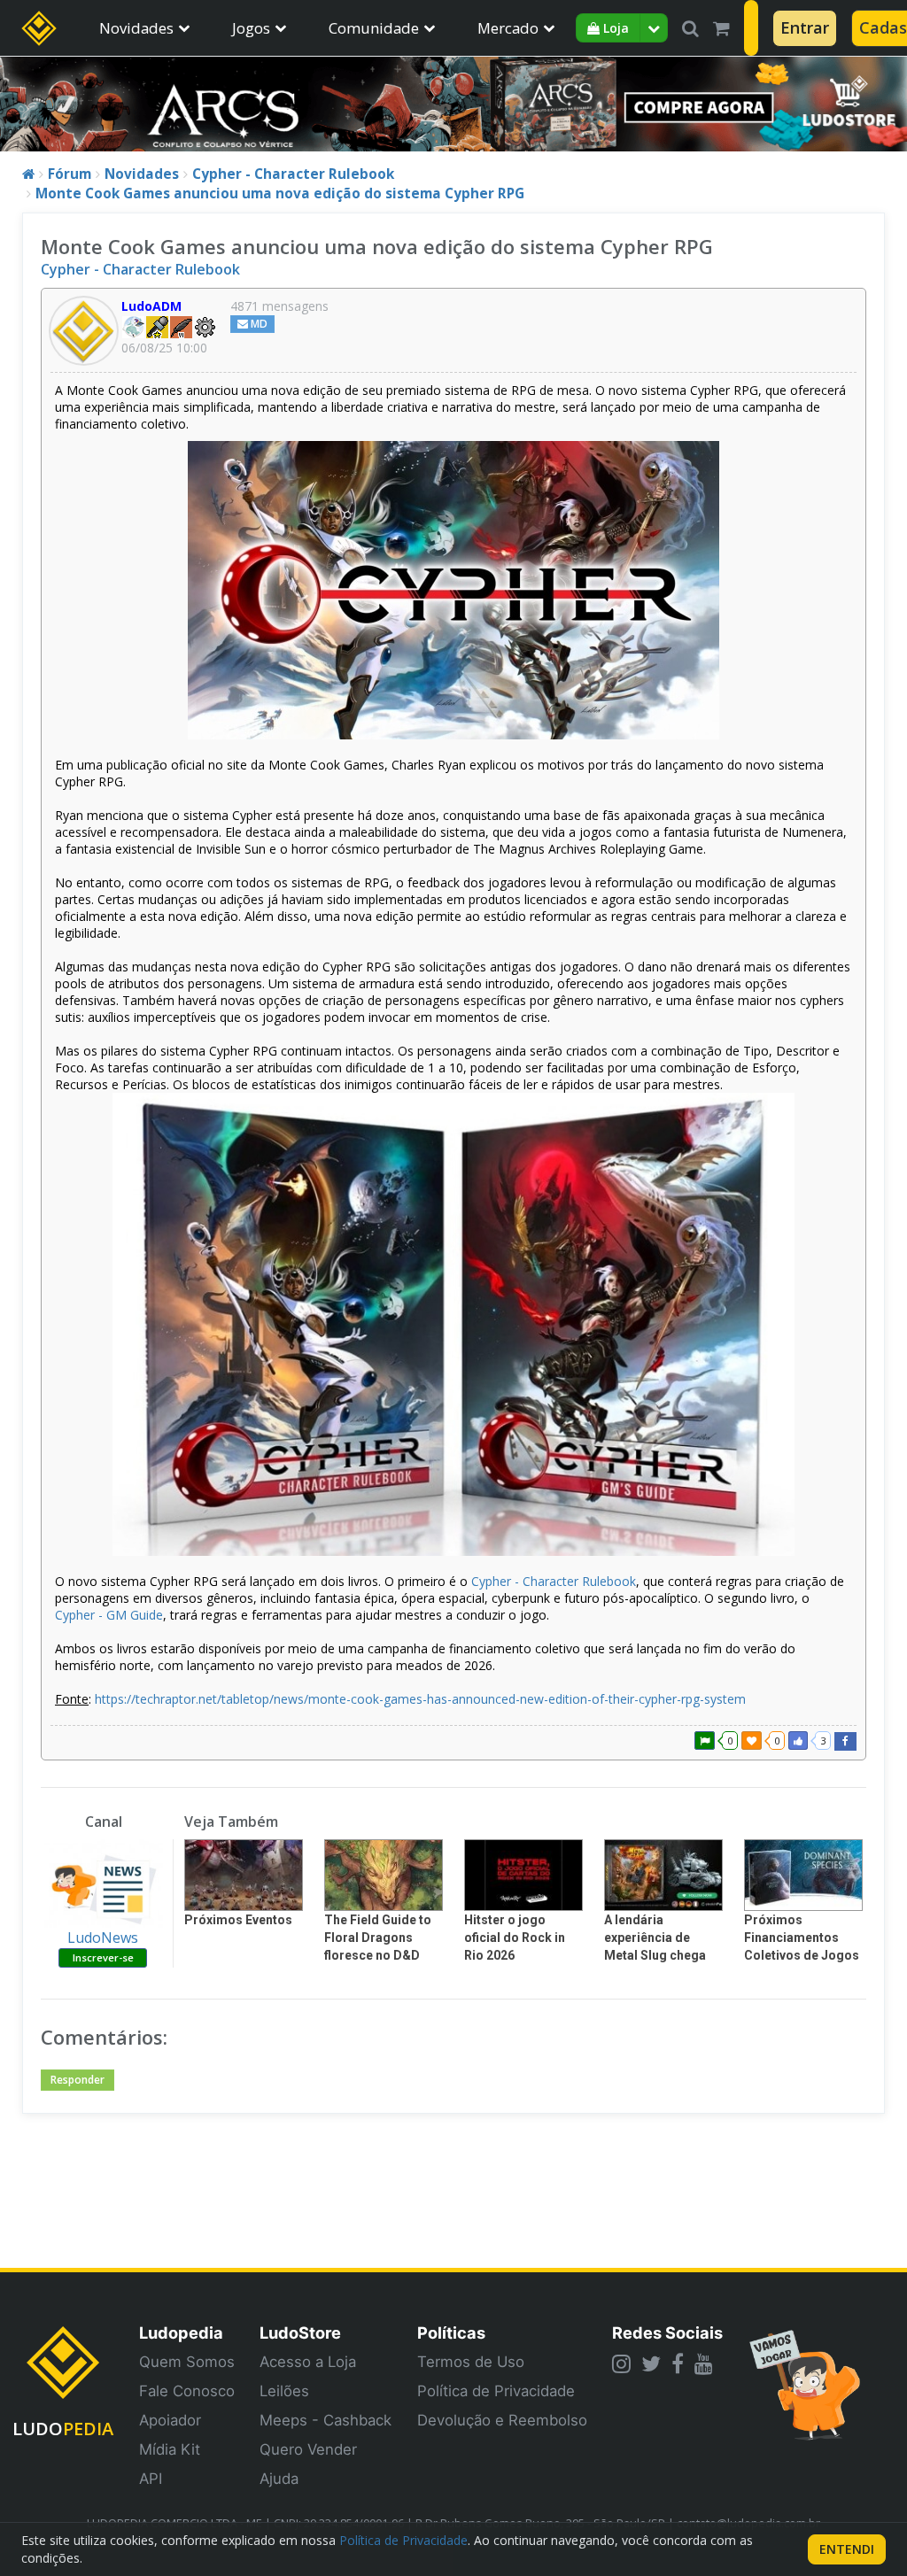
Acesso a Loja (308, 2362)
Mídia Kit (170, 2449)
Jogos (251, 28)
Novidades (136, 28)
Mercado (508, 28)
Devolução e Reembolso (502, 2420)
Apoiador (170, 2420)
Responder (78, 2080)
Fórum (70, 174)
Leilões (284, 2391)
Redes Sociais (667, 2332)
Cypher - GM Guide (109, 1615)
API (151, 2479)
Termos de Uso (471, 2362)
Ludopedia (181, 2332)
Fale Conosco (187, 2391)
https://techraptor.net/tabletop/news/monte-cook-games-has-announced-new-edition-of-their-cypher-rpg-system (420, 1699)
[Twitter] (651, 2363)
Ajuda (279, 2479)
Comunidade (374, 28)
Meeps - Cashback (326, 2420)
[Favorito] (752, 1741)
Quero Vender (308, 2449)
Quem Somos (187, 2362)
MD (258, 324)
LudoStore (300, 2332)
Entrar (805, 27)
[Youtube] (704, 2363)
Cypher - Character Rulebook (293, 174)
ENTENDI (847, 2549)
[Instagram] (621, 2363)
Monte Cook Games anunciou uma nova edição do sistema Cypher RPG (280, 193)
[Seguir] (705, 1741)
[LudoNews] (103, 1884)
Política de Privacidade (496, 2391)
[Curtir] (798, 1741)
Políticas (451, 2332)
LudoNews (103, 1938)
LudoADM (151, 306)
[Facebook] (678, 2363)
